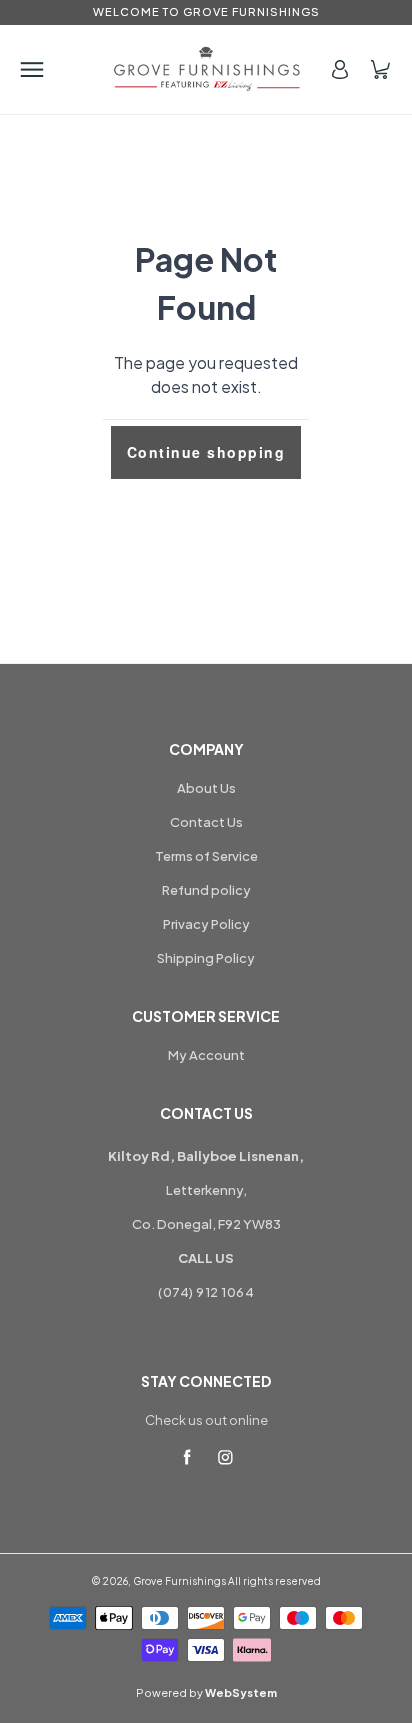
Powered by (206, 1692)
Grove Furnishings (179, 1581)
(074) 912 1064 (206, 1292)
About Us (206, 788)
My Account (206, 1055)
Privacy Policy (206, 924)
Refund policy (206, 890)
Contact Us (206, 822)
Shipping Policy (206, 958)
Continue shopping (206, 452)
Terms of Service (206, 856)
